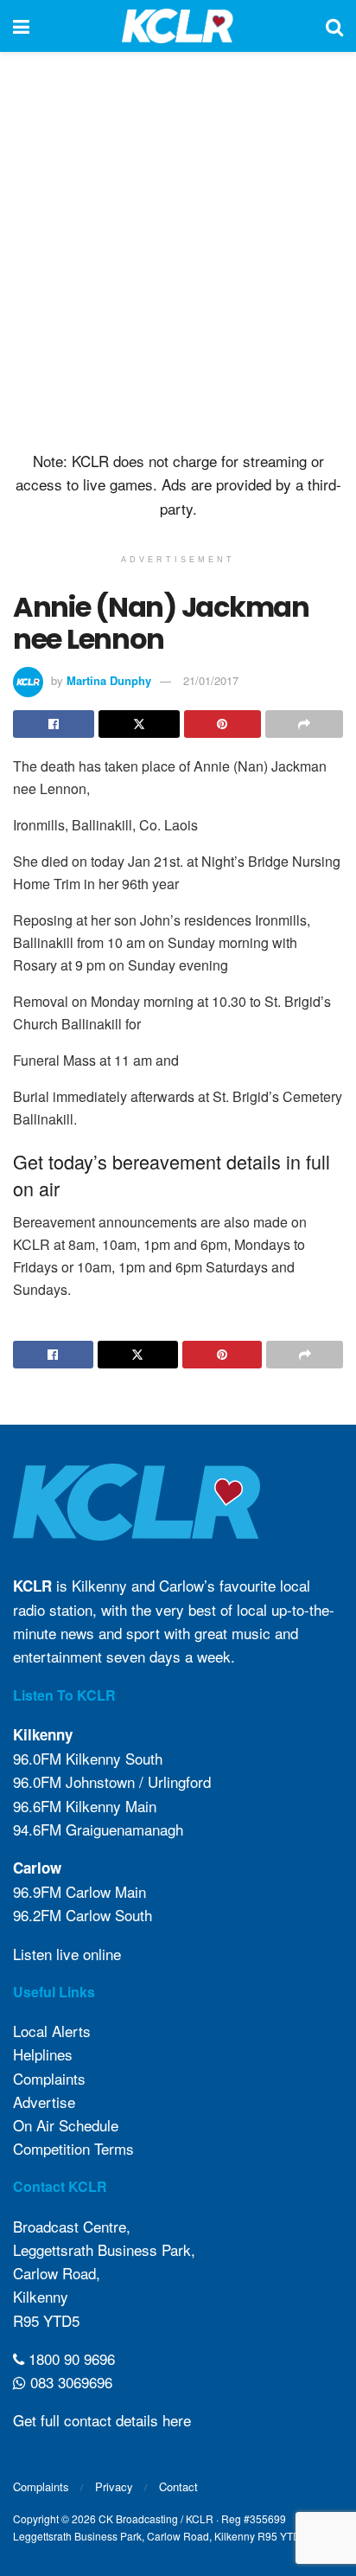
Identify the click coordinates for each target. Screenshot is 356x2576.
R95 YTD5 (46, 2320)
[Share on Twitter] (139, 724)
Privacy (114, 2486)
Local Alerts (52, 2031)
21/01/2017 (211, 680)
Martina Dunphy (109, 680)
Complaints (49, 2078)
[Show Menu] (21, 26)
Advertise (44, 2102)
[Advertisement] (178, 247)
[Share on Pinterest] (223, 724)
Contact (178, 2486)
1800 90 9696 (70, 2358)
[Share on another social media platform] (304, 724)
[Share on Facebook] (54, 724)
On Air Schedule (66, 2125)
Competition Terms (73, 2148)
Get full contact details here (102, 2420)
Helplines (43, 2054)
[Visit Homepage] (178, 26)
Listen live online (67, 1954)
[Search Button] (334, 26)
